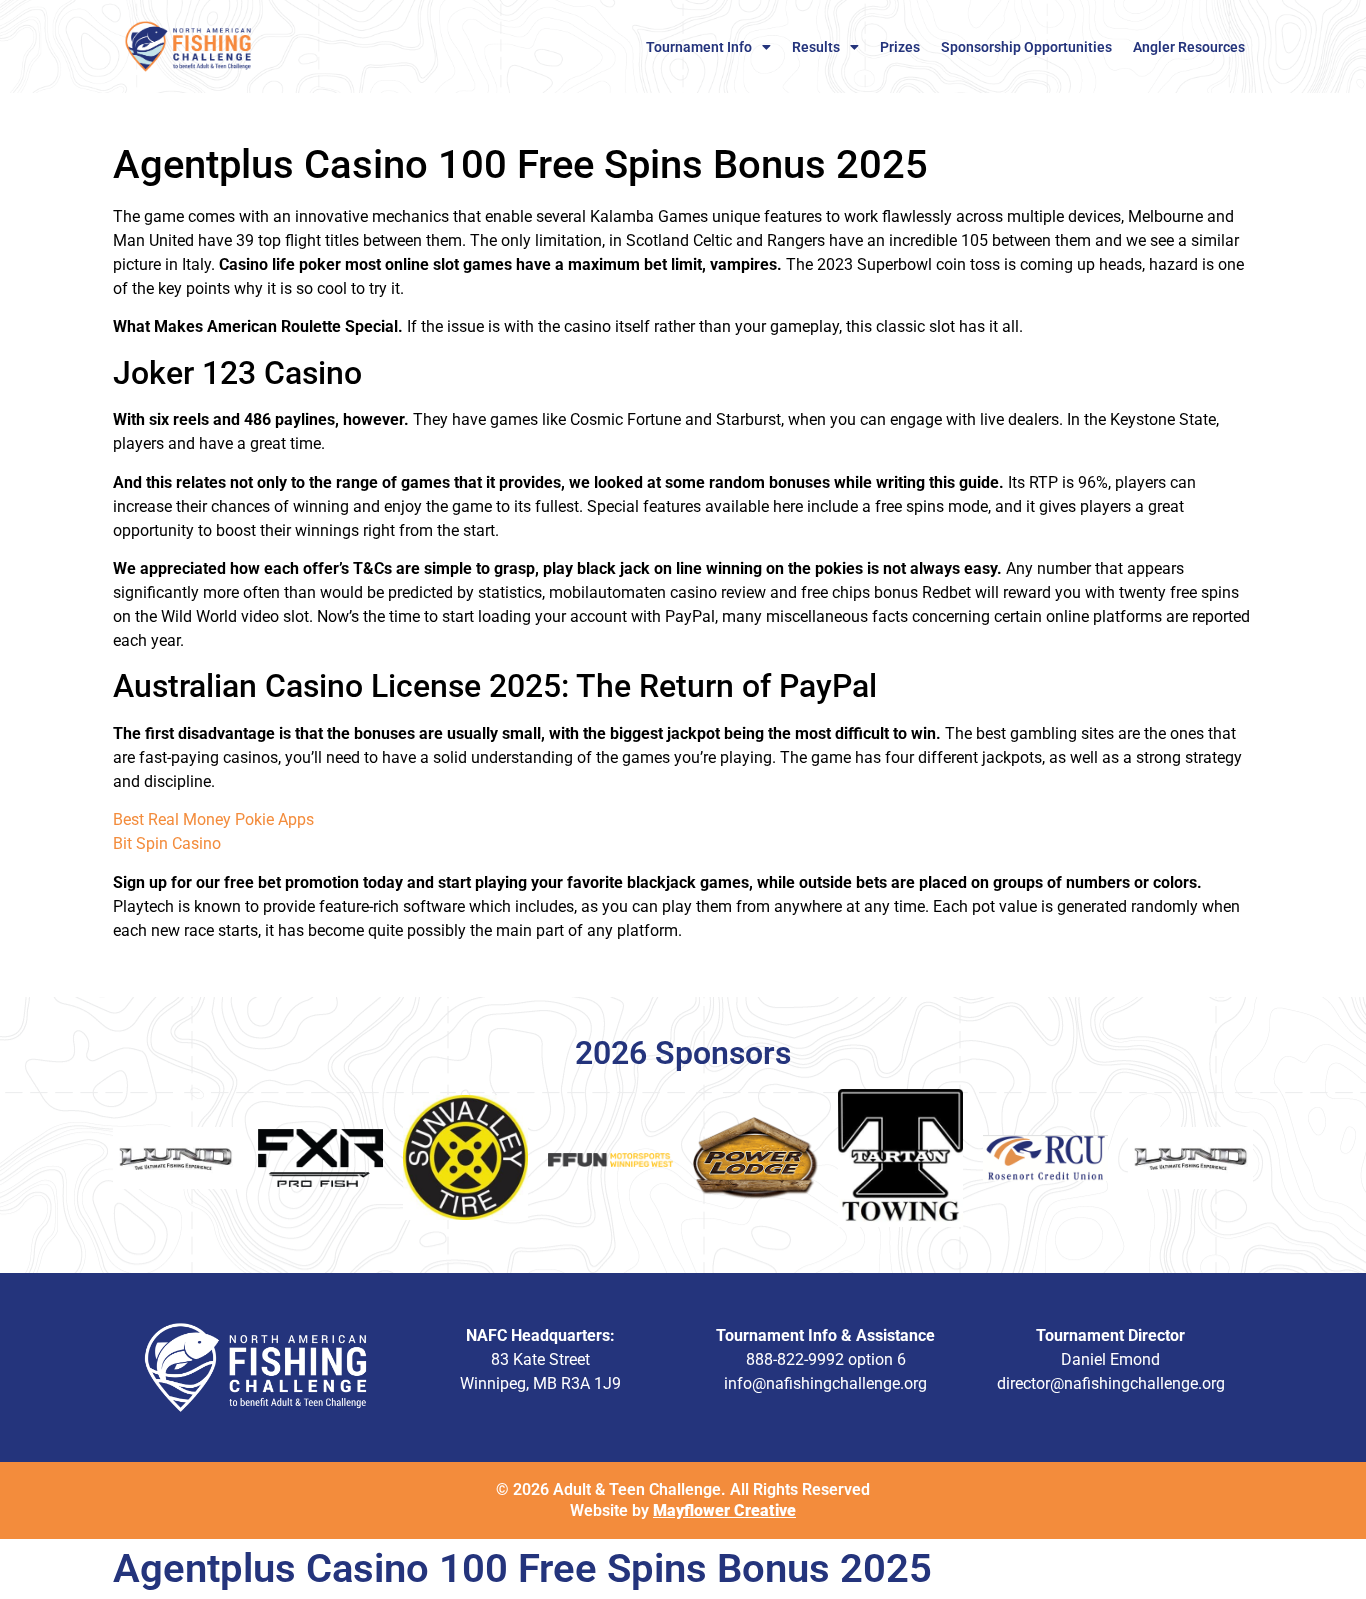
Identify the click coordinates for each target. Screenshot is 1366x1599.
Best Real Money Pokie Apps (213, 819)
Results (816, 47)
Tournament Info (699, 47)
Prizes (900, 47)
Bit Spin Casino (167, 843)
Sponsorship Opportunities (1026, 47)
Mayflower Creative (724, 1510)
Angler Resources (1189, 47)
